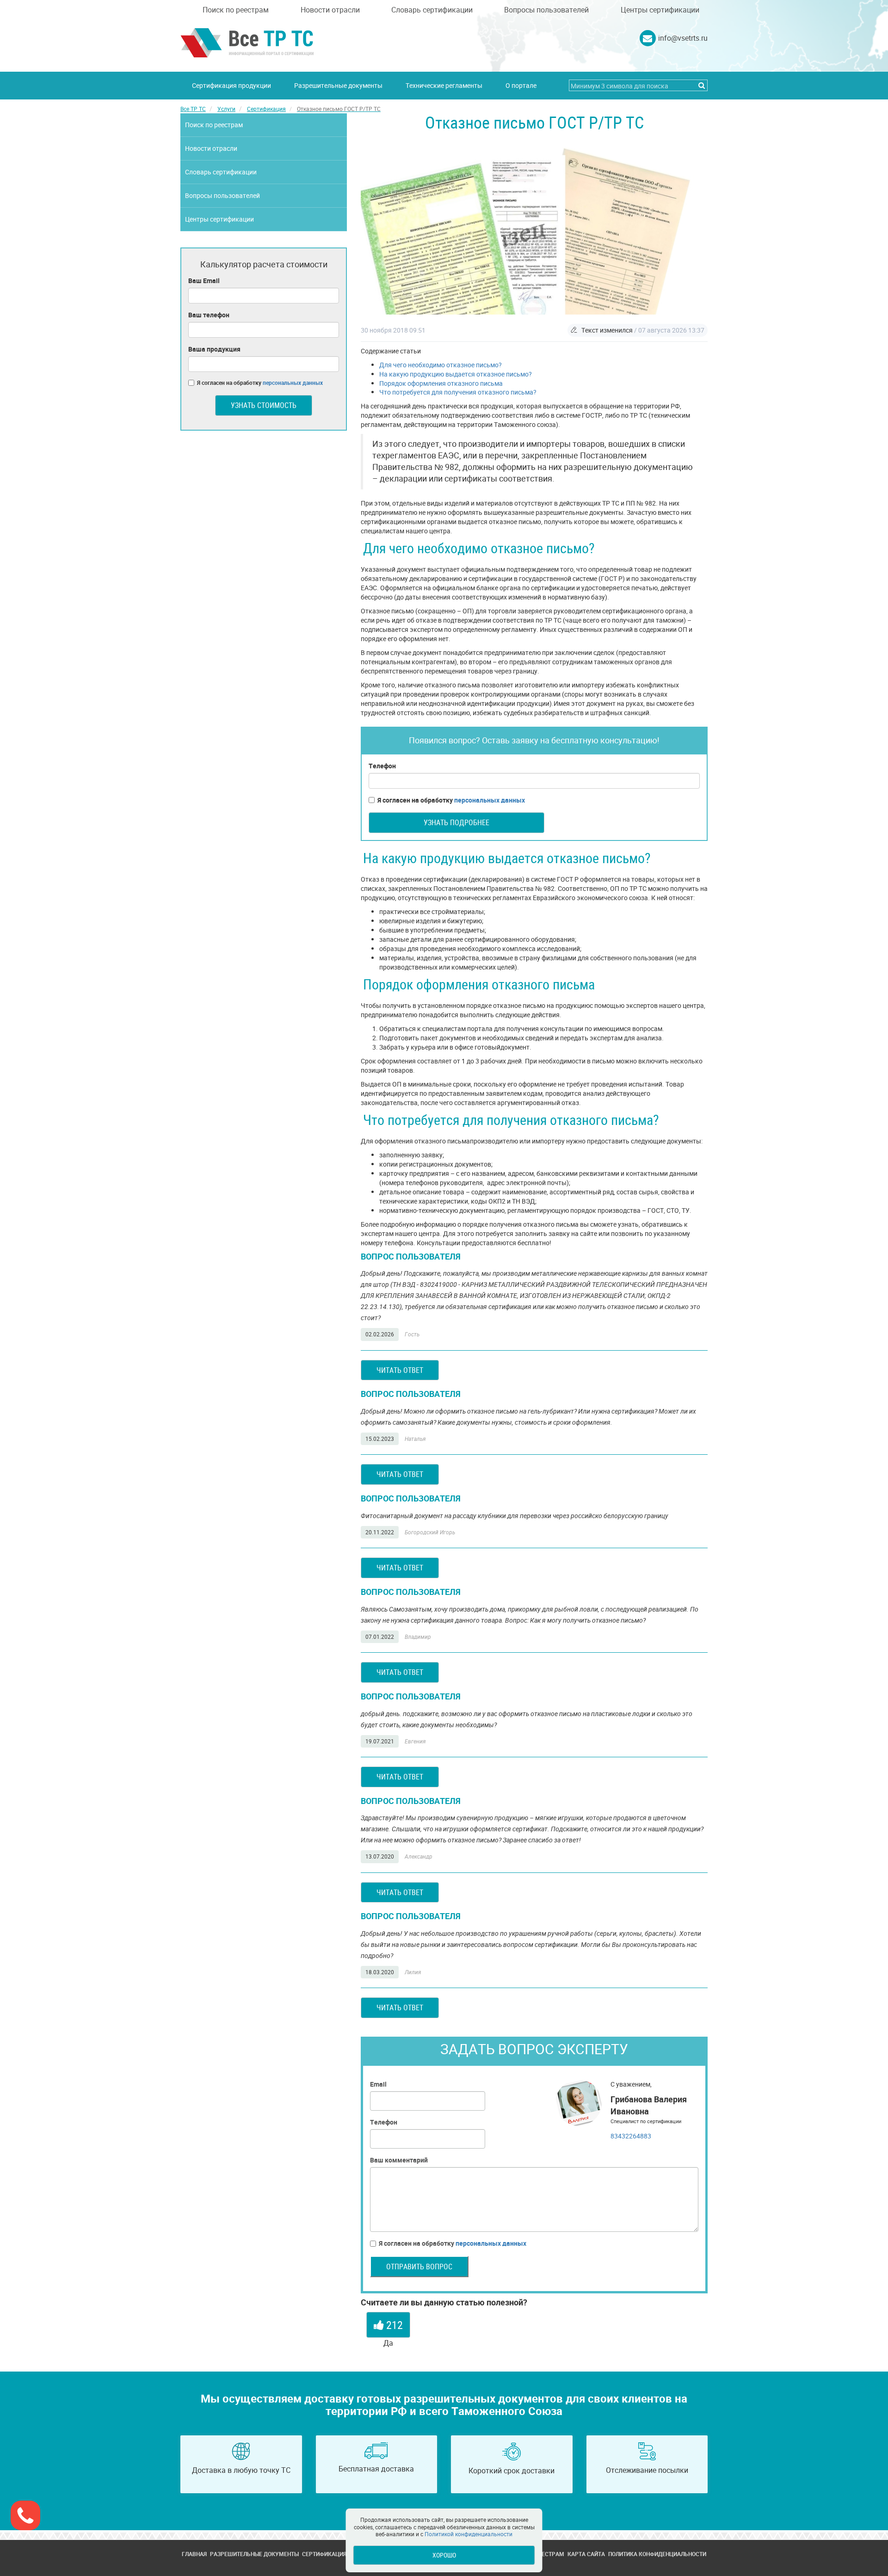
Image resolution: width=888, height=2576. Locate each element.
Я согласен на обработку (451, 800)
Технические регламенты (444, 85)
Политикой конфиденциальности (469, 2534)
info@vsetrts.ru (683, 38)
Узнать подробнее (456, 822)
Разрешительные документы (338, 85)
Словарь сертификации (432, 10)
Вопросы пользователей (546, 10)
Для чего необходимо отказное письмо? (441, 365)
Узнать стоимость (264, 405)
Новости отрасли (330, 10)
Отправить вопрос (419, 2267)
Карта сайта (586, 2554)
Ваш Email (204, 281)
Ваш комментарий (399, 2160)
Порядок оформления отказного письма (441, 383)
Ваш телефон (209, 315)
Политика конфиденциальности (657, 2554)
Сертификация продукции (231, 85)
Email (378, 2084)
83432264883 (631, 2136)
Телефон (382, 766)
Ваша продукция (214, 349)
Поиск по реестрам (236, 10)
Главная (194, 2554)
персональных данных (490, 800)
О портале (521, 85)
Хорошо (444, 2555)
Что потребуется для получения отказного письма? (458, 392)
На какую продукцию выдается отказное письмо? (456, 374)
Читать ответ (400, 1370)
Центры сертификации (660, 10)
